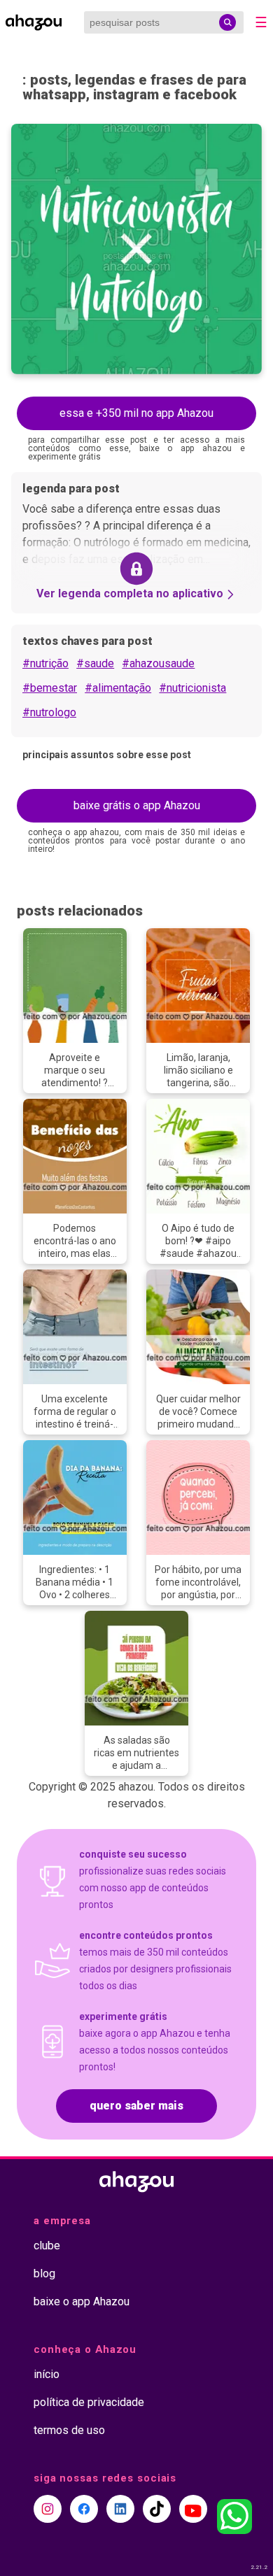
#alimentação (118, 688)
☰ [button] (261, 22)
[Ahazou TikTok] (157, 2509)
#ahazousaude (158, 663)
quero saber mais (136, 2106)
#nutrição (45, 663)
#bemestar (50, 688)
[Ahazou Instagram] (48, 2509)
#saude (95, 663)
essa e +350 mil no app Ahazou (136, 413)
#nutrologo (49, 712)
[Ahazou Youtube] (193, 2509)
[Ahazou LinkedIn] (120, 2509)
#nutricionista (192, 688)
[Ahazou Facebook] (84, 2509)
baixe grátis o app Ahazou (137, 805)
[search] (227, 22)
